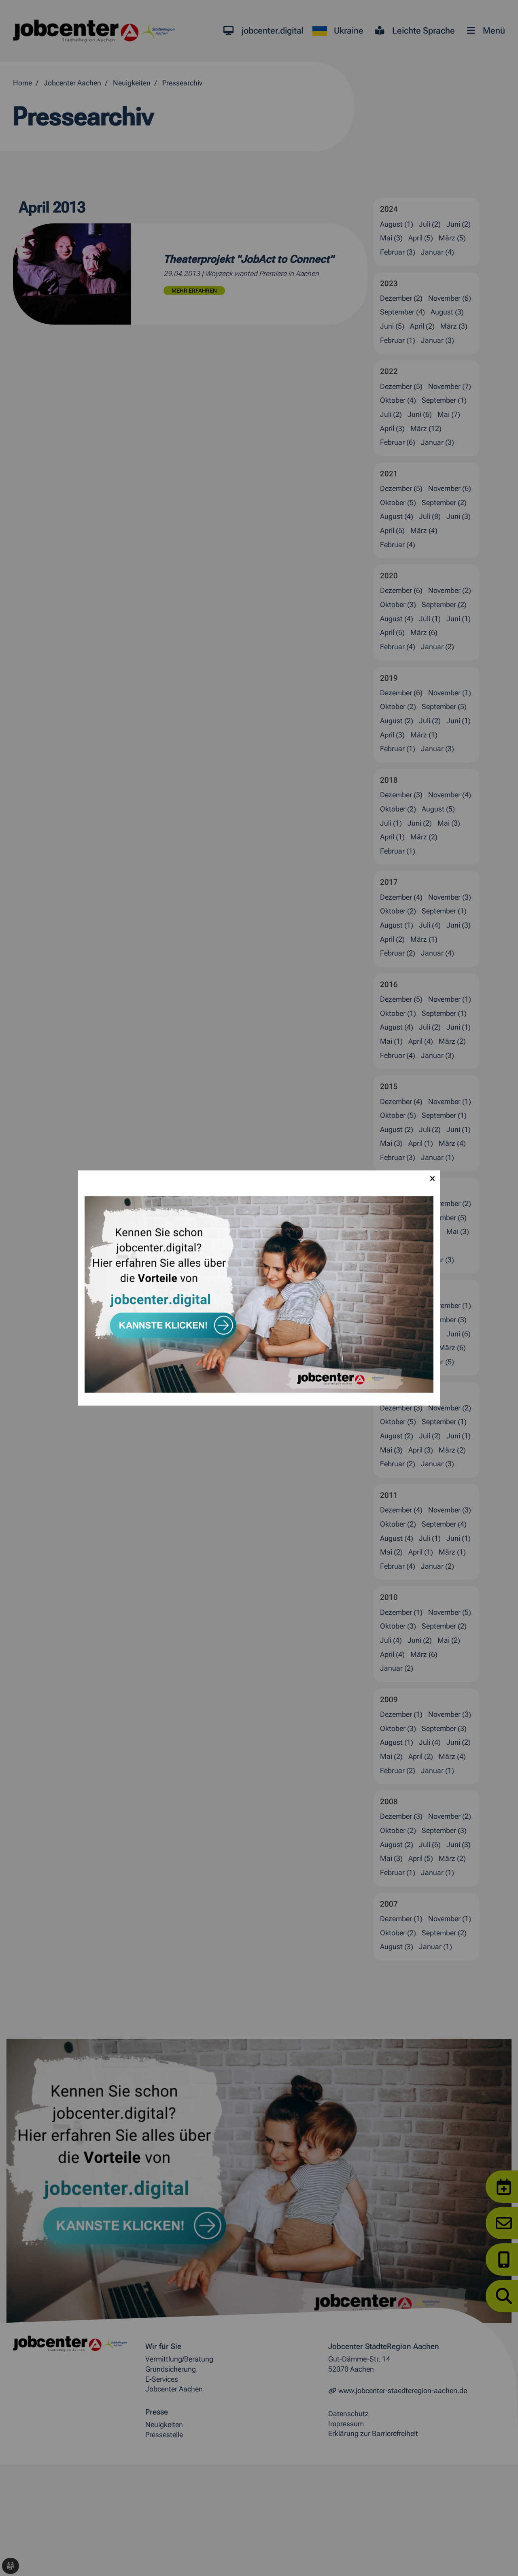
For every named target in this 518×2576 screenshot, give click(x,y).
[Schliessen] (432, 1179)
